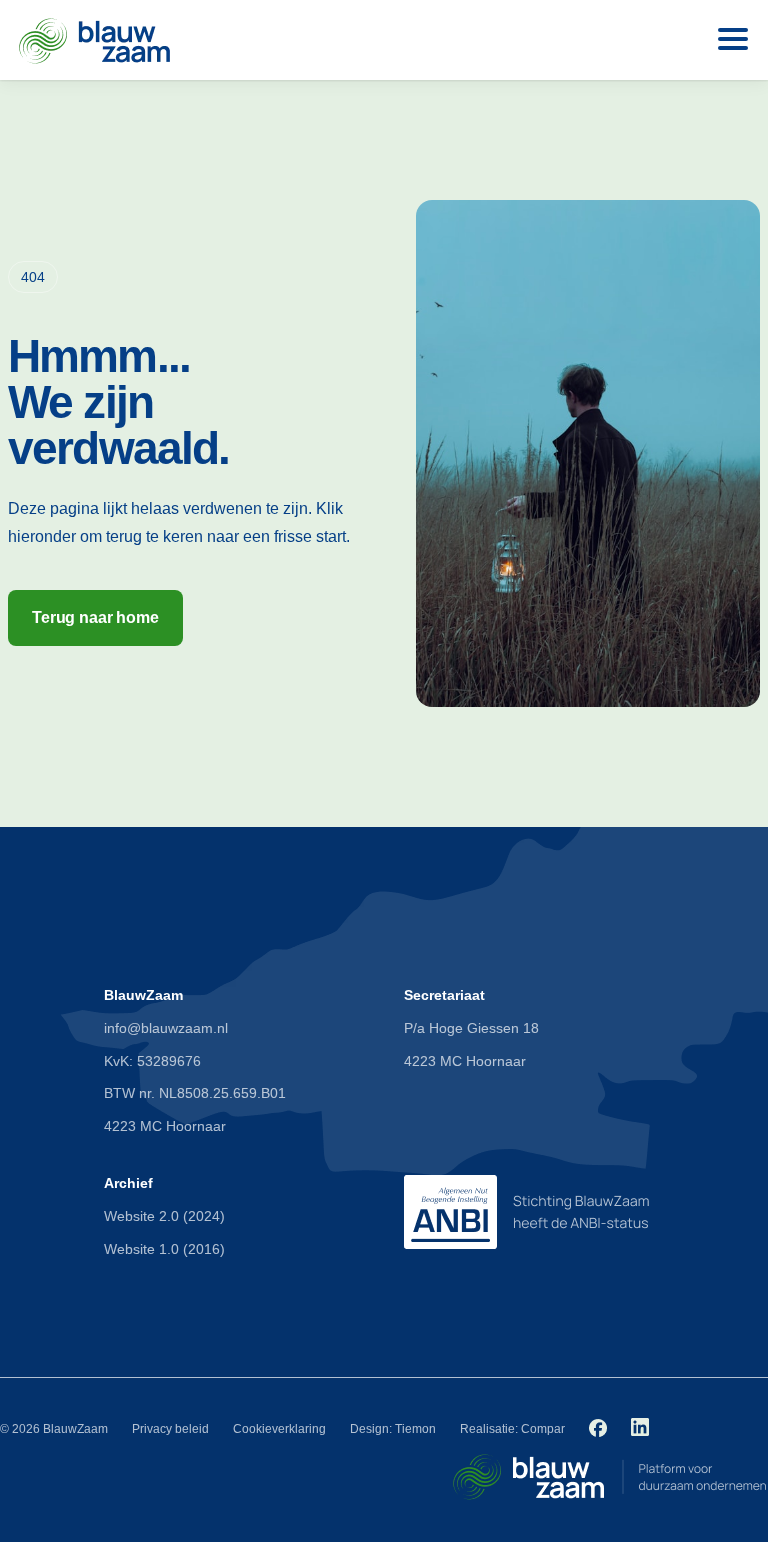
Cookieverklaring (279, 1429)
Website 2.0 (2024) (164, 1216)
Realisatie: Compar (512, 1429)
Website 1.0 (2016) (164, 1249)
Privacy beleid (170, 1429)
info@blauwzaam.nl (166, 1028)
